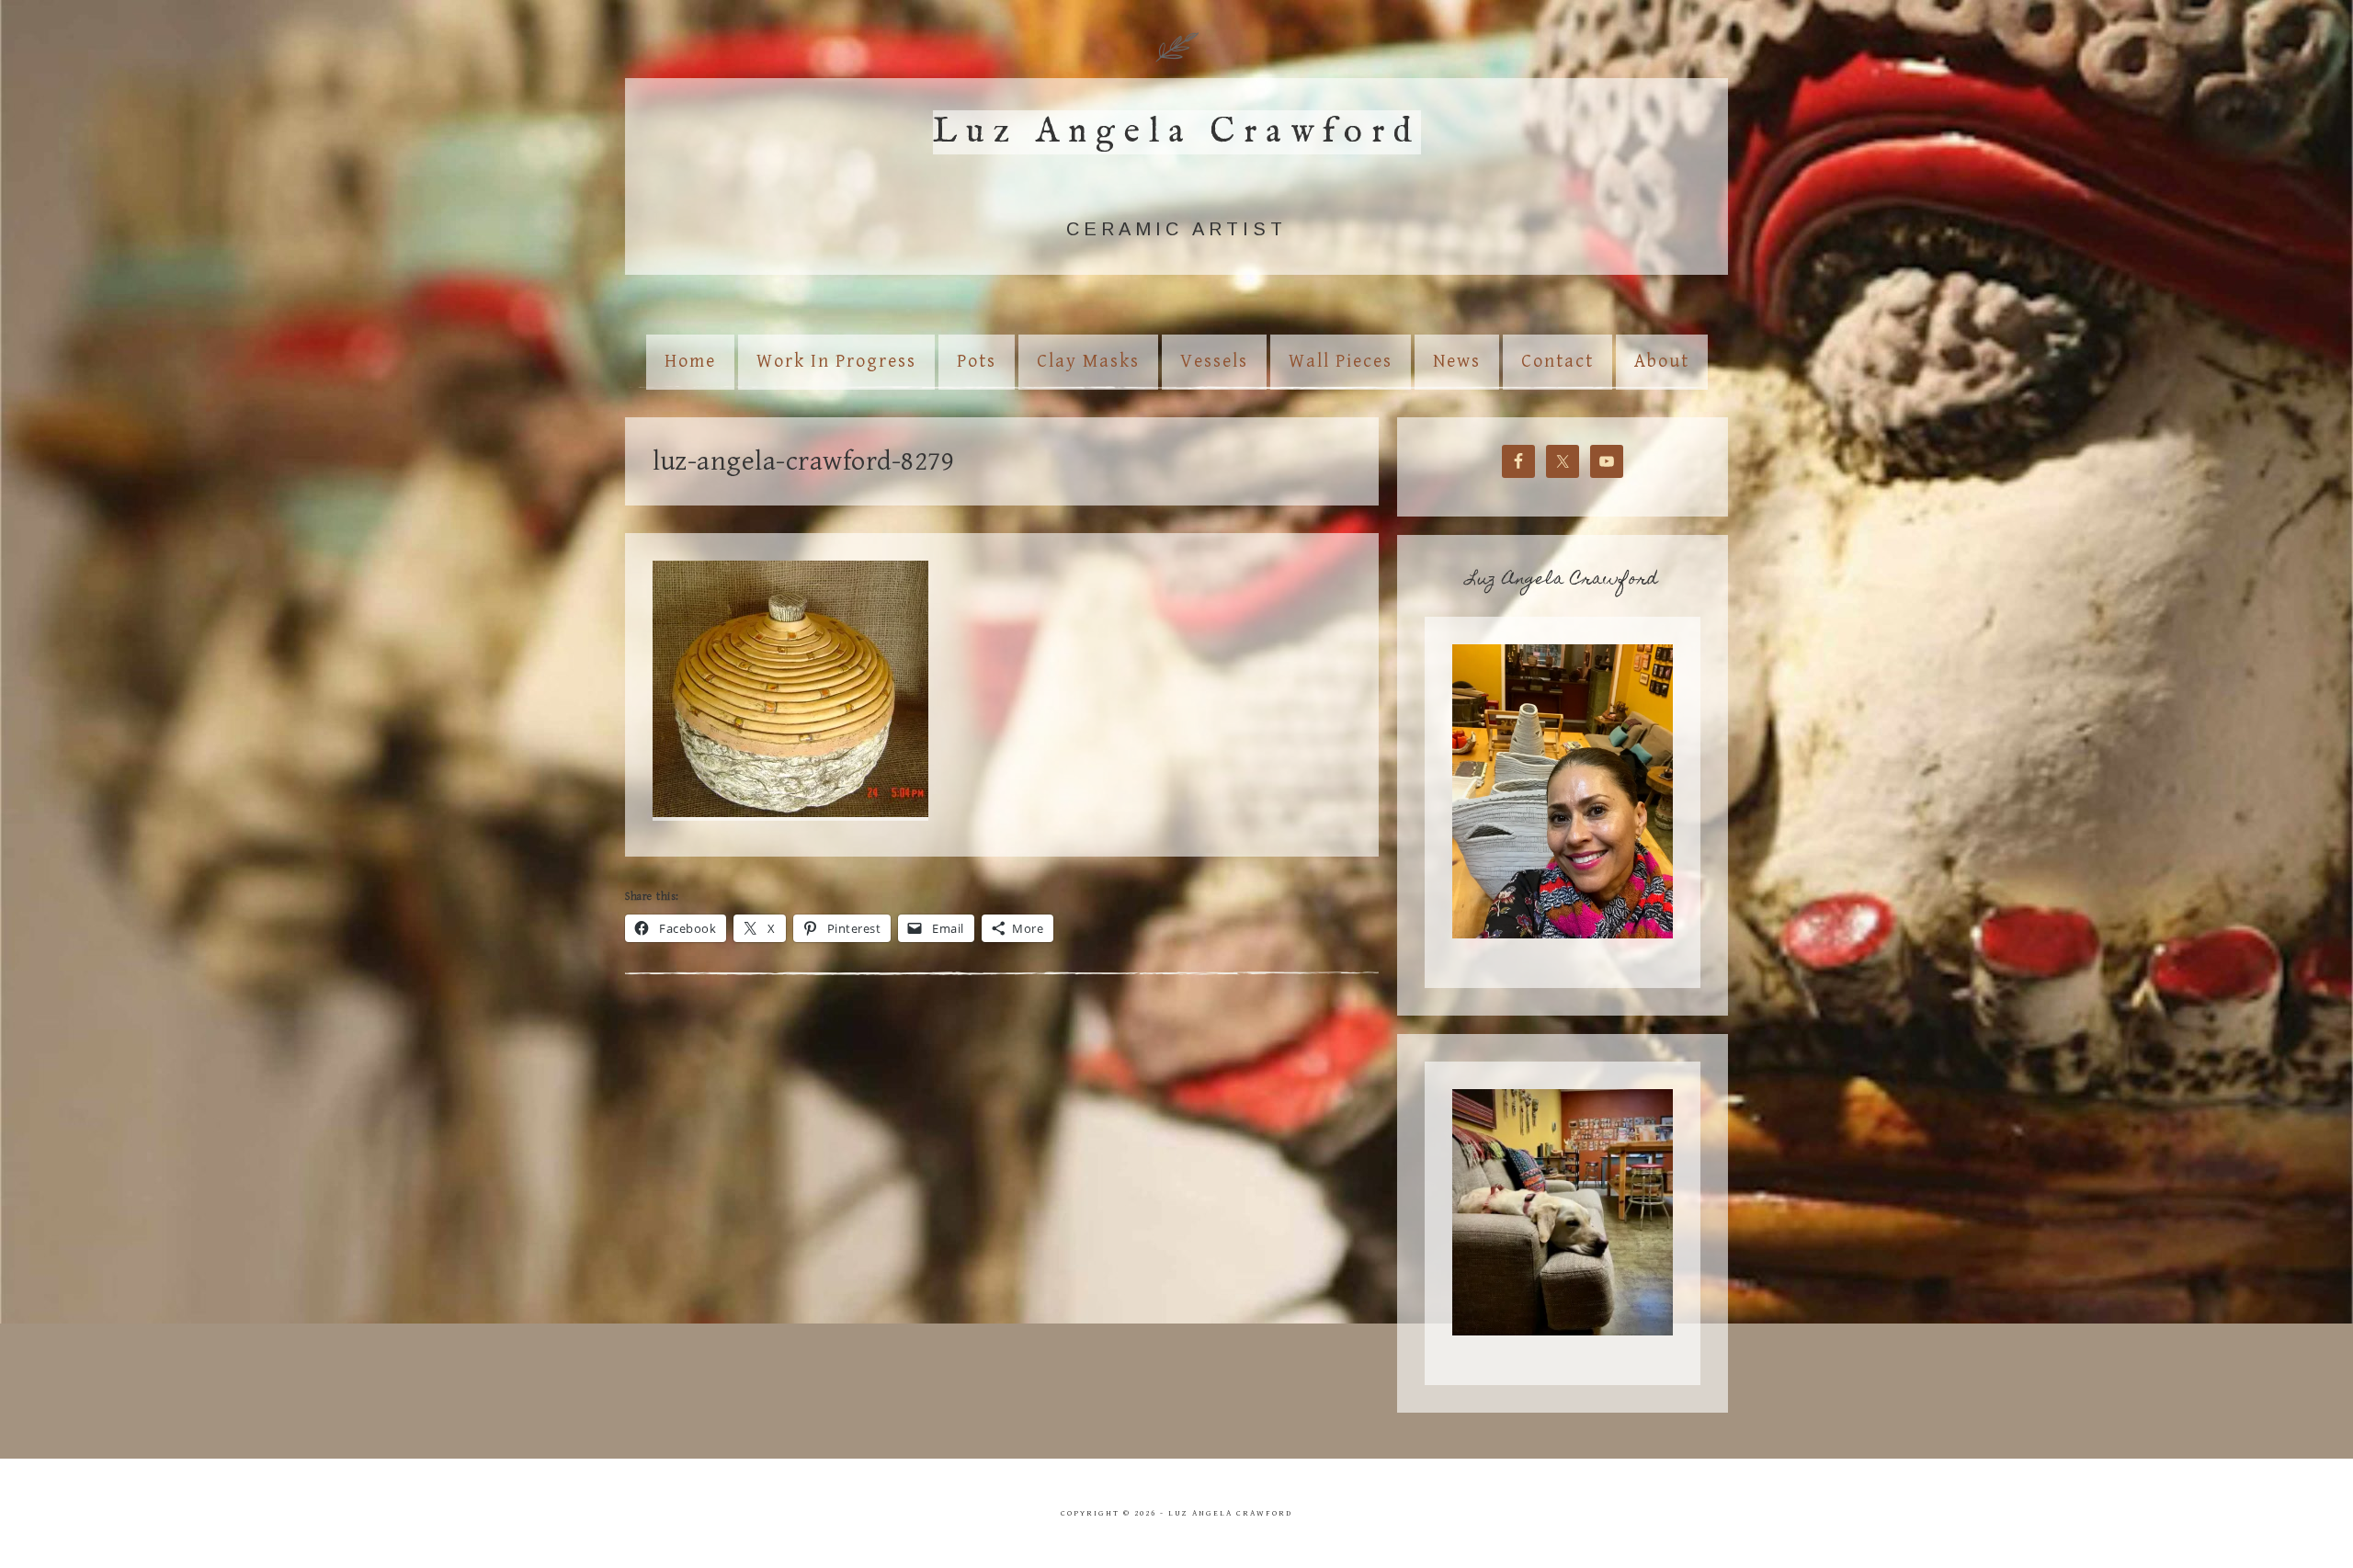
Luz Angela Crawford (1177, 132)
